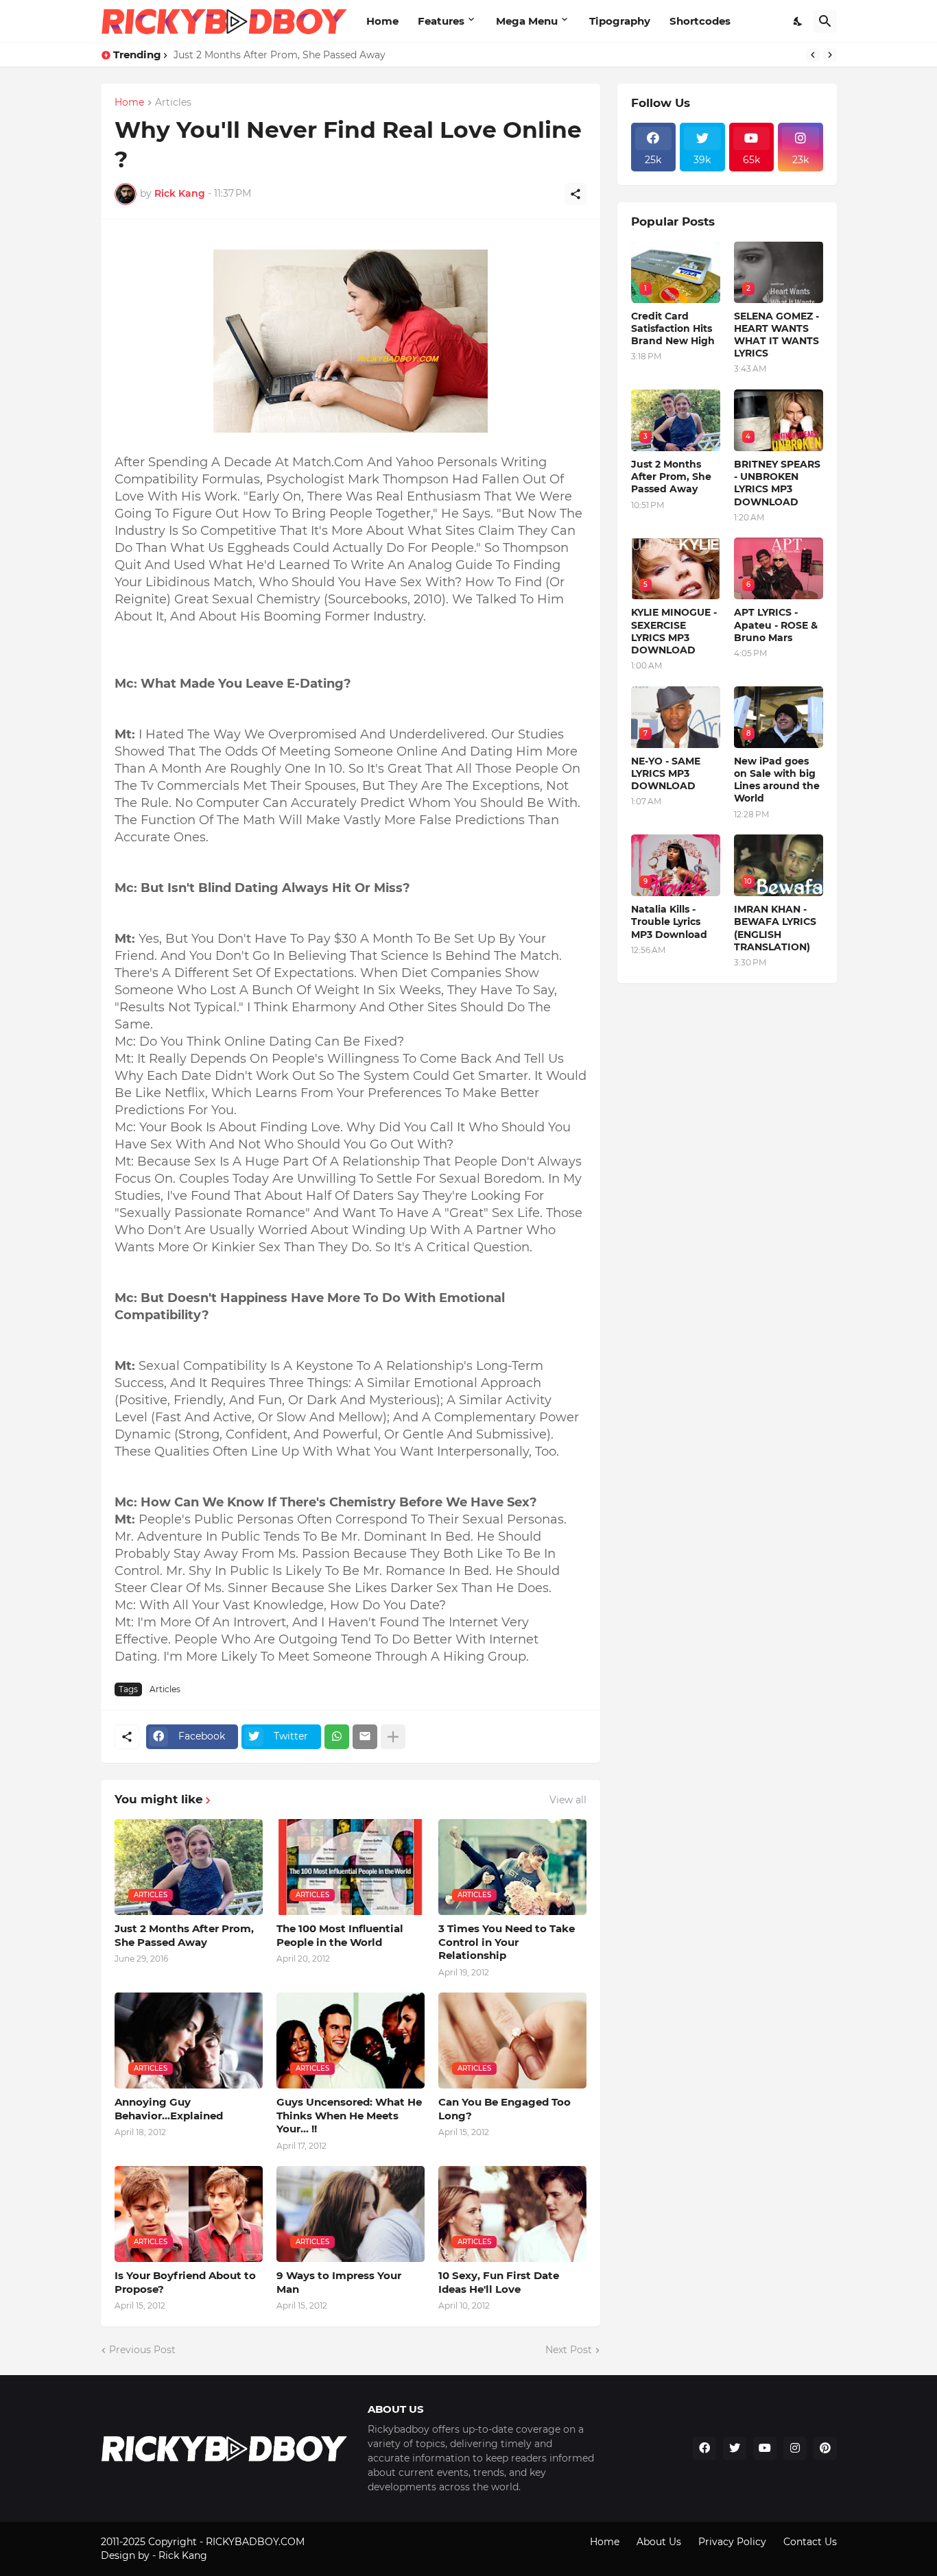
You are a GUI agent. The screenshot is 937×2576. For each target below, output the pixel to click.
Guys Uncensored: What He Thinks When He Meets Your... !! (349, 2115)
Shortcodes (700, 21)
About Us (659, 2542)
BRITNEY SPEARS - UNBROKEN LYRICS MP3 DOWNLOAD (777, 483)
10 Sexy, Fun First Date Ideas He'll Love (499, 2282)
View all (568, 1800)
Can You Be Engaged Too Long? (505, 2109)
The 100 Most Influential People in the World (340, 1935)
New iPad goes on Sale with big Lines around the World (777, 780)
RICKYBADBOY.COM (255, 2542)
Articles (173, 103)
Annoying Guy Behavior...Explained (169, 2109)
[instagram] (795, 2448)
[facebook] (704, 2448)
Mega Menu (527, 21)
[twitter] (735, 2448)
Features (441, 21)
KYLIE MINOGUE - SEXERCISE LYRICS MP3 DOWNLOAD (674, 631)
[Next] (830, 55)
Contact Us (810, 2542)
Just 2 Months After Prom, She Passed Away (280, 55)
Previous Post (142, 2350)
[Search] (825, 21)
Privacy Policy (732, 2542)
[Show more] (393, 1737)
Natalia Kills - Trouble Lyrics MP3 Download (669, 922)
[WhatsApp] (337, 1737)
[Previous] (813, 55)
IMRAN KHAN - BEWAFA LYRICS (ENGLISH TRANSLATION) (775, 928)
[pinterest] (825, 2448)
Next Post (569, 2350)
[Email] (365, 1737)
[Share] (576, 194)
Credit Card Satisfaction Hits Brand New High (673, 328)
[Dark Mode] (798, 21)
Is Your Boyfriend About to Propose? (185, 2282)
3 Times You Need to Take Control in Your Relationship (507, 1942)
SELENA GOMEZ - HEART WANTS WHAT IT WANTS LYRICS (776, 335)
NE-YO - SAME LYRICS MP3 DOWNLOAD (666, 773)
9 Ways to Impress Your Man (339, 2282)
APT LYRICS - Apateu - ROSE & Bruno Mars (776, 625)
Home (382, 21)
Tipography (620, 21)
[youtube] (765, 2448)
